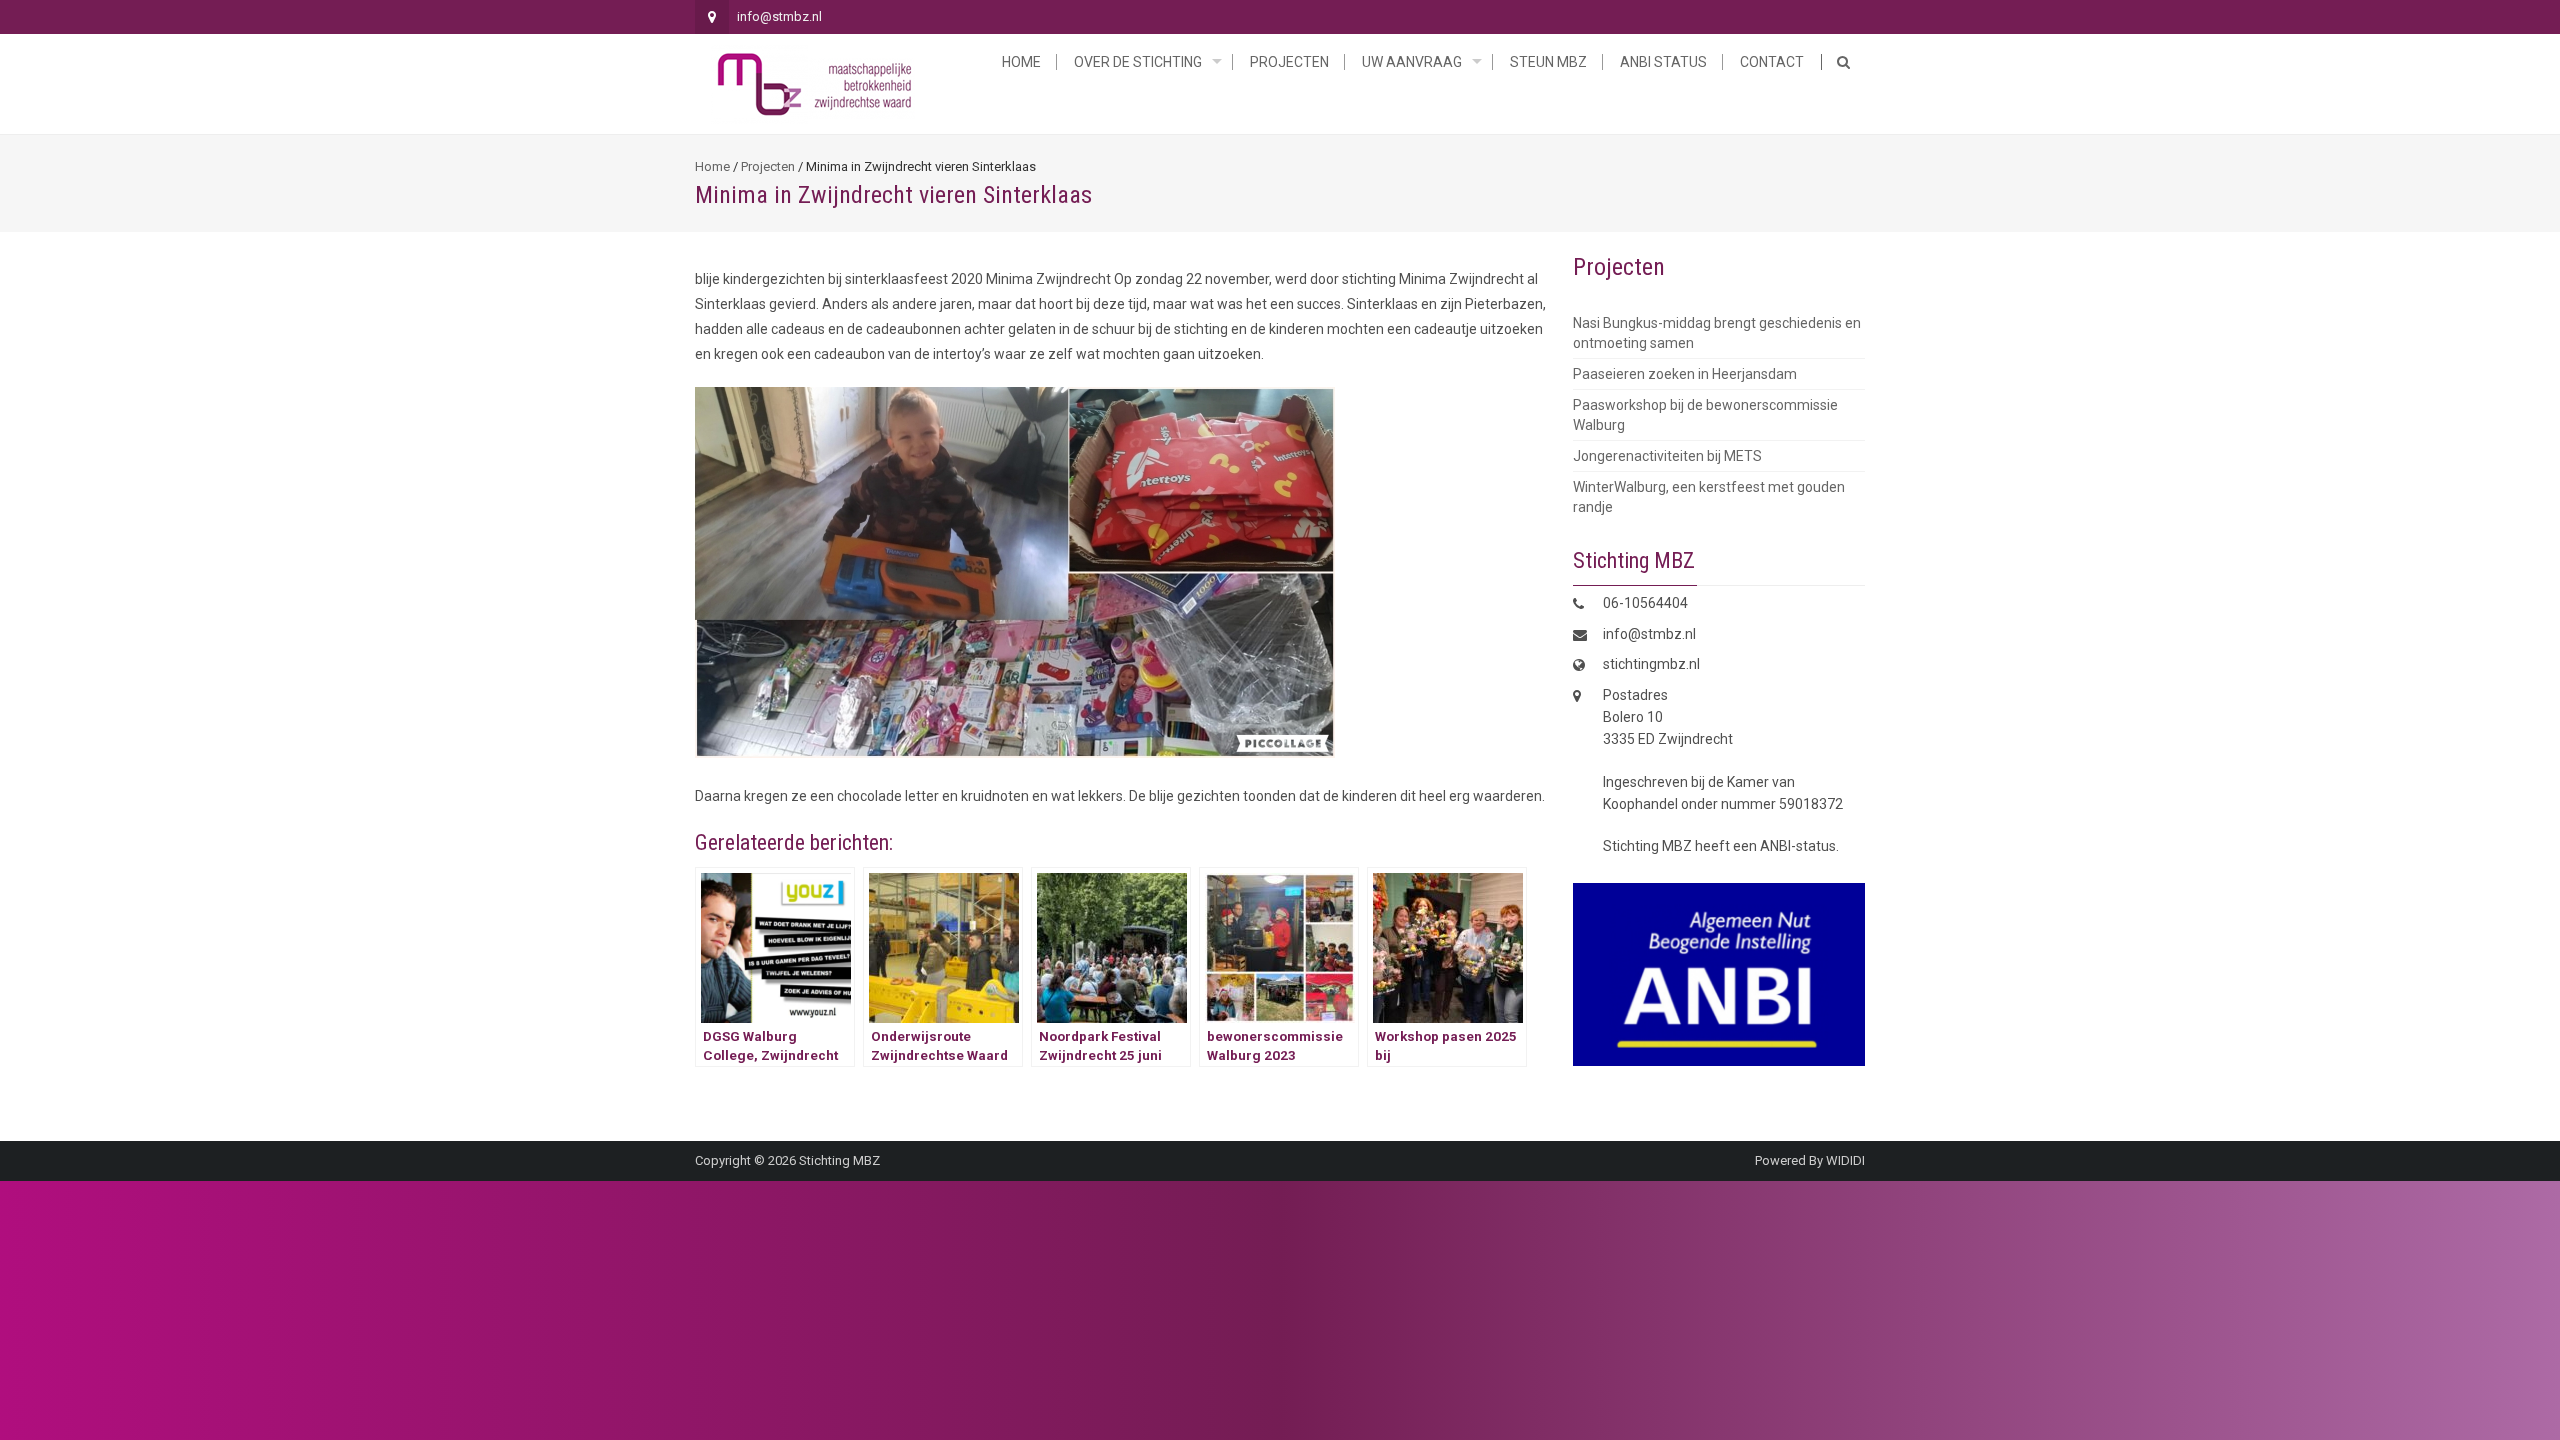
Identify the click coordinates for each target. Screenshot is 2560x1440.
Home (1021, 62)
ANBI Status (1663, 62)
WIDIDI (1845, 1160)
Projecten (1289, 62)
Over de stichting (1138, 62)
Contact (1772, 62)
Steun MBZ (1548, 62)
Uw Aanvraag (1412, 62)
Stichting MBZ (839, 1160)
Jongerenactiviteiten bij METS (1667, 456)
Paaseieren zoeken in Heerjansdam (1685, 374)
